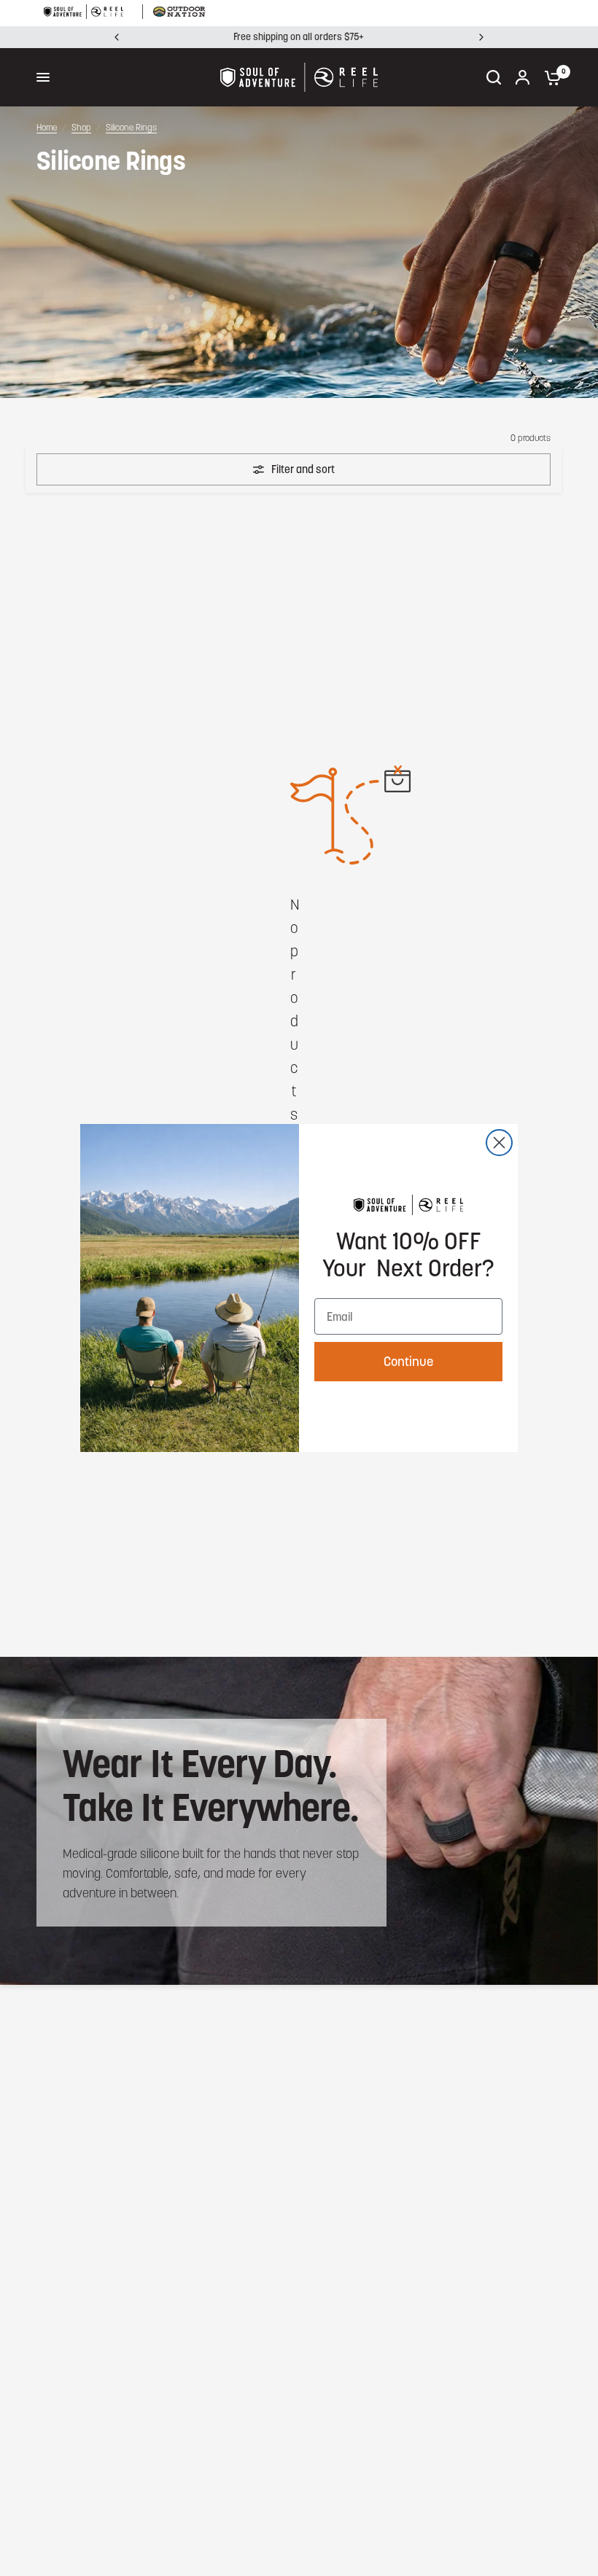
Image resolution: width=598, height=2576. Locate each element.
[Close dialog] (499, 1143)
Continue (408, 1361)
